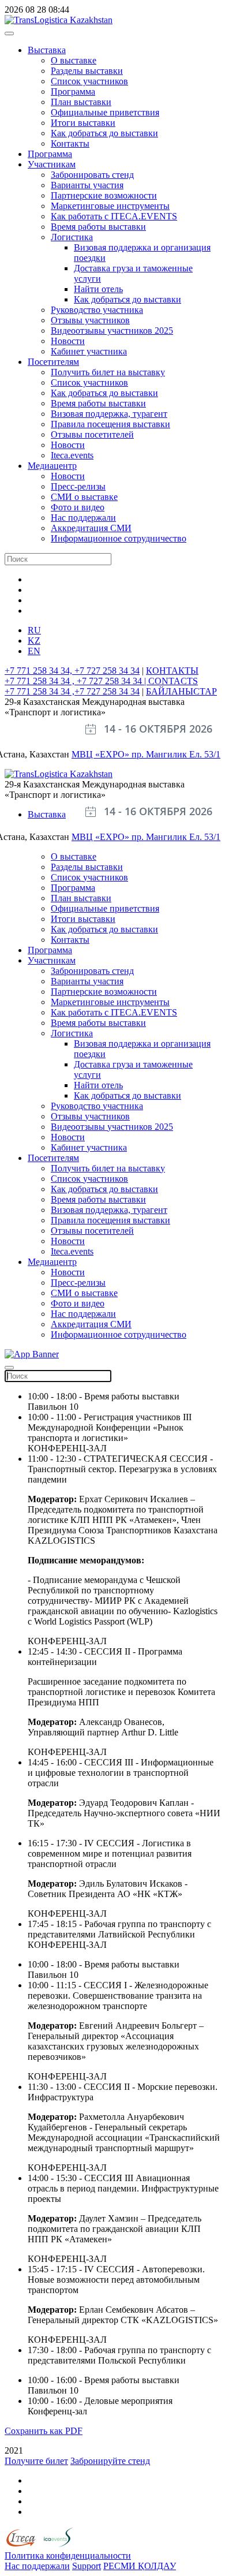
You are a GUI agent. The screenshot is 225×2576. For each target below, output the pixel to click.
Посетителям (53, 362)
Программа (73, 92)
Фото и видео (78, 507)
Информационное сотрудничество (119, 538)
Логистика (72, 237)
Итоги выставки (83, 123)
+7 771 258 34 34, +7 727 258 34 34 (72, 671)
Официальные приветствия (105, 112)
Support (87, 2566)
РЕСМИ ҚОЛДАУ (140, 2566)
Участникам (52, 164)
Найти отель (98, 289)
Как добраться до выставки (104, 133)
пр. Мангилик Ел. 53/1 (176, 754)
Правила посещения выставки (110, 424)
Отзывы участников (90, 320)
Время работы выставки (98, 227)
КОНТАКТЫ (172, 671)
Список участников (89, 81)
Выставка (47, 50)
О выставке (74, 60)
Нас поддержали (83, 518)
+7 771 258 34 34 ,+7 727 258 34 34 (72, 691)
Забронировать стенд (92, 175)
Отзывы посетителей (92, 434)
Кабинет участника (89, 351)
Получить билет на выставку (108, 372)
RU (34, 630)
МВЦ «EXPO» (102, 754)
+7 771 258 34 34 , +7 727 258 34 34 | (76, 681)
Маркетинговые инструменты (110, 206)
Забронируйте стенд (110, 2461)
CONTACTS (173, 681)
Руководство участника (97, 310)
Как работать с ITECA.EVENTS (114, 216)
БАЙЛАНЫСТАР (181, 691)
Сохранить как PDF (44, 2431)
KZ (34, 641)
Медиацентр (52, 466)
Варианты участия (87, 185)
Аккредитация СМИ (91, 528)
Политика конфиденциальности (68, 2556)
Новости (68, 341)
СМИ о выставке (84, 497)
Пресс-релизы (78, 486)
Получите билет (36, 2461)
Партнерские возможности (104, 195)
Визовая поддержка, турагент (109, 414)
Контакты (70, 143)
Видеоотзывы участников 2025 (112, 331)
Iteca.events (72, 455)
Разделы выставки (87, 71)
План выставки (81, 102)
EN (34, 651)
